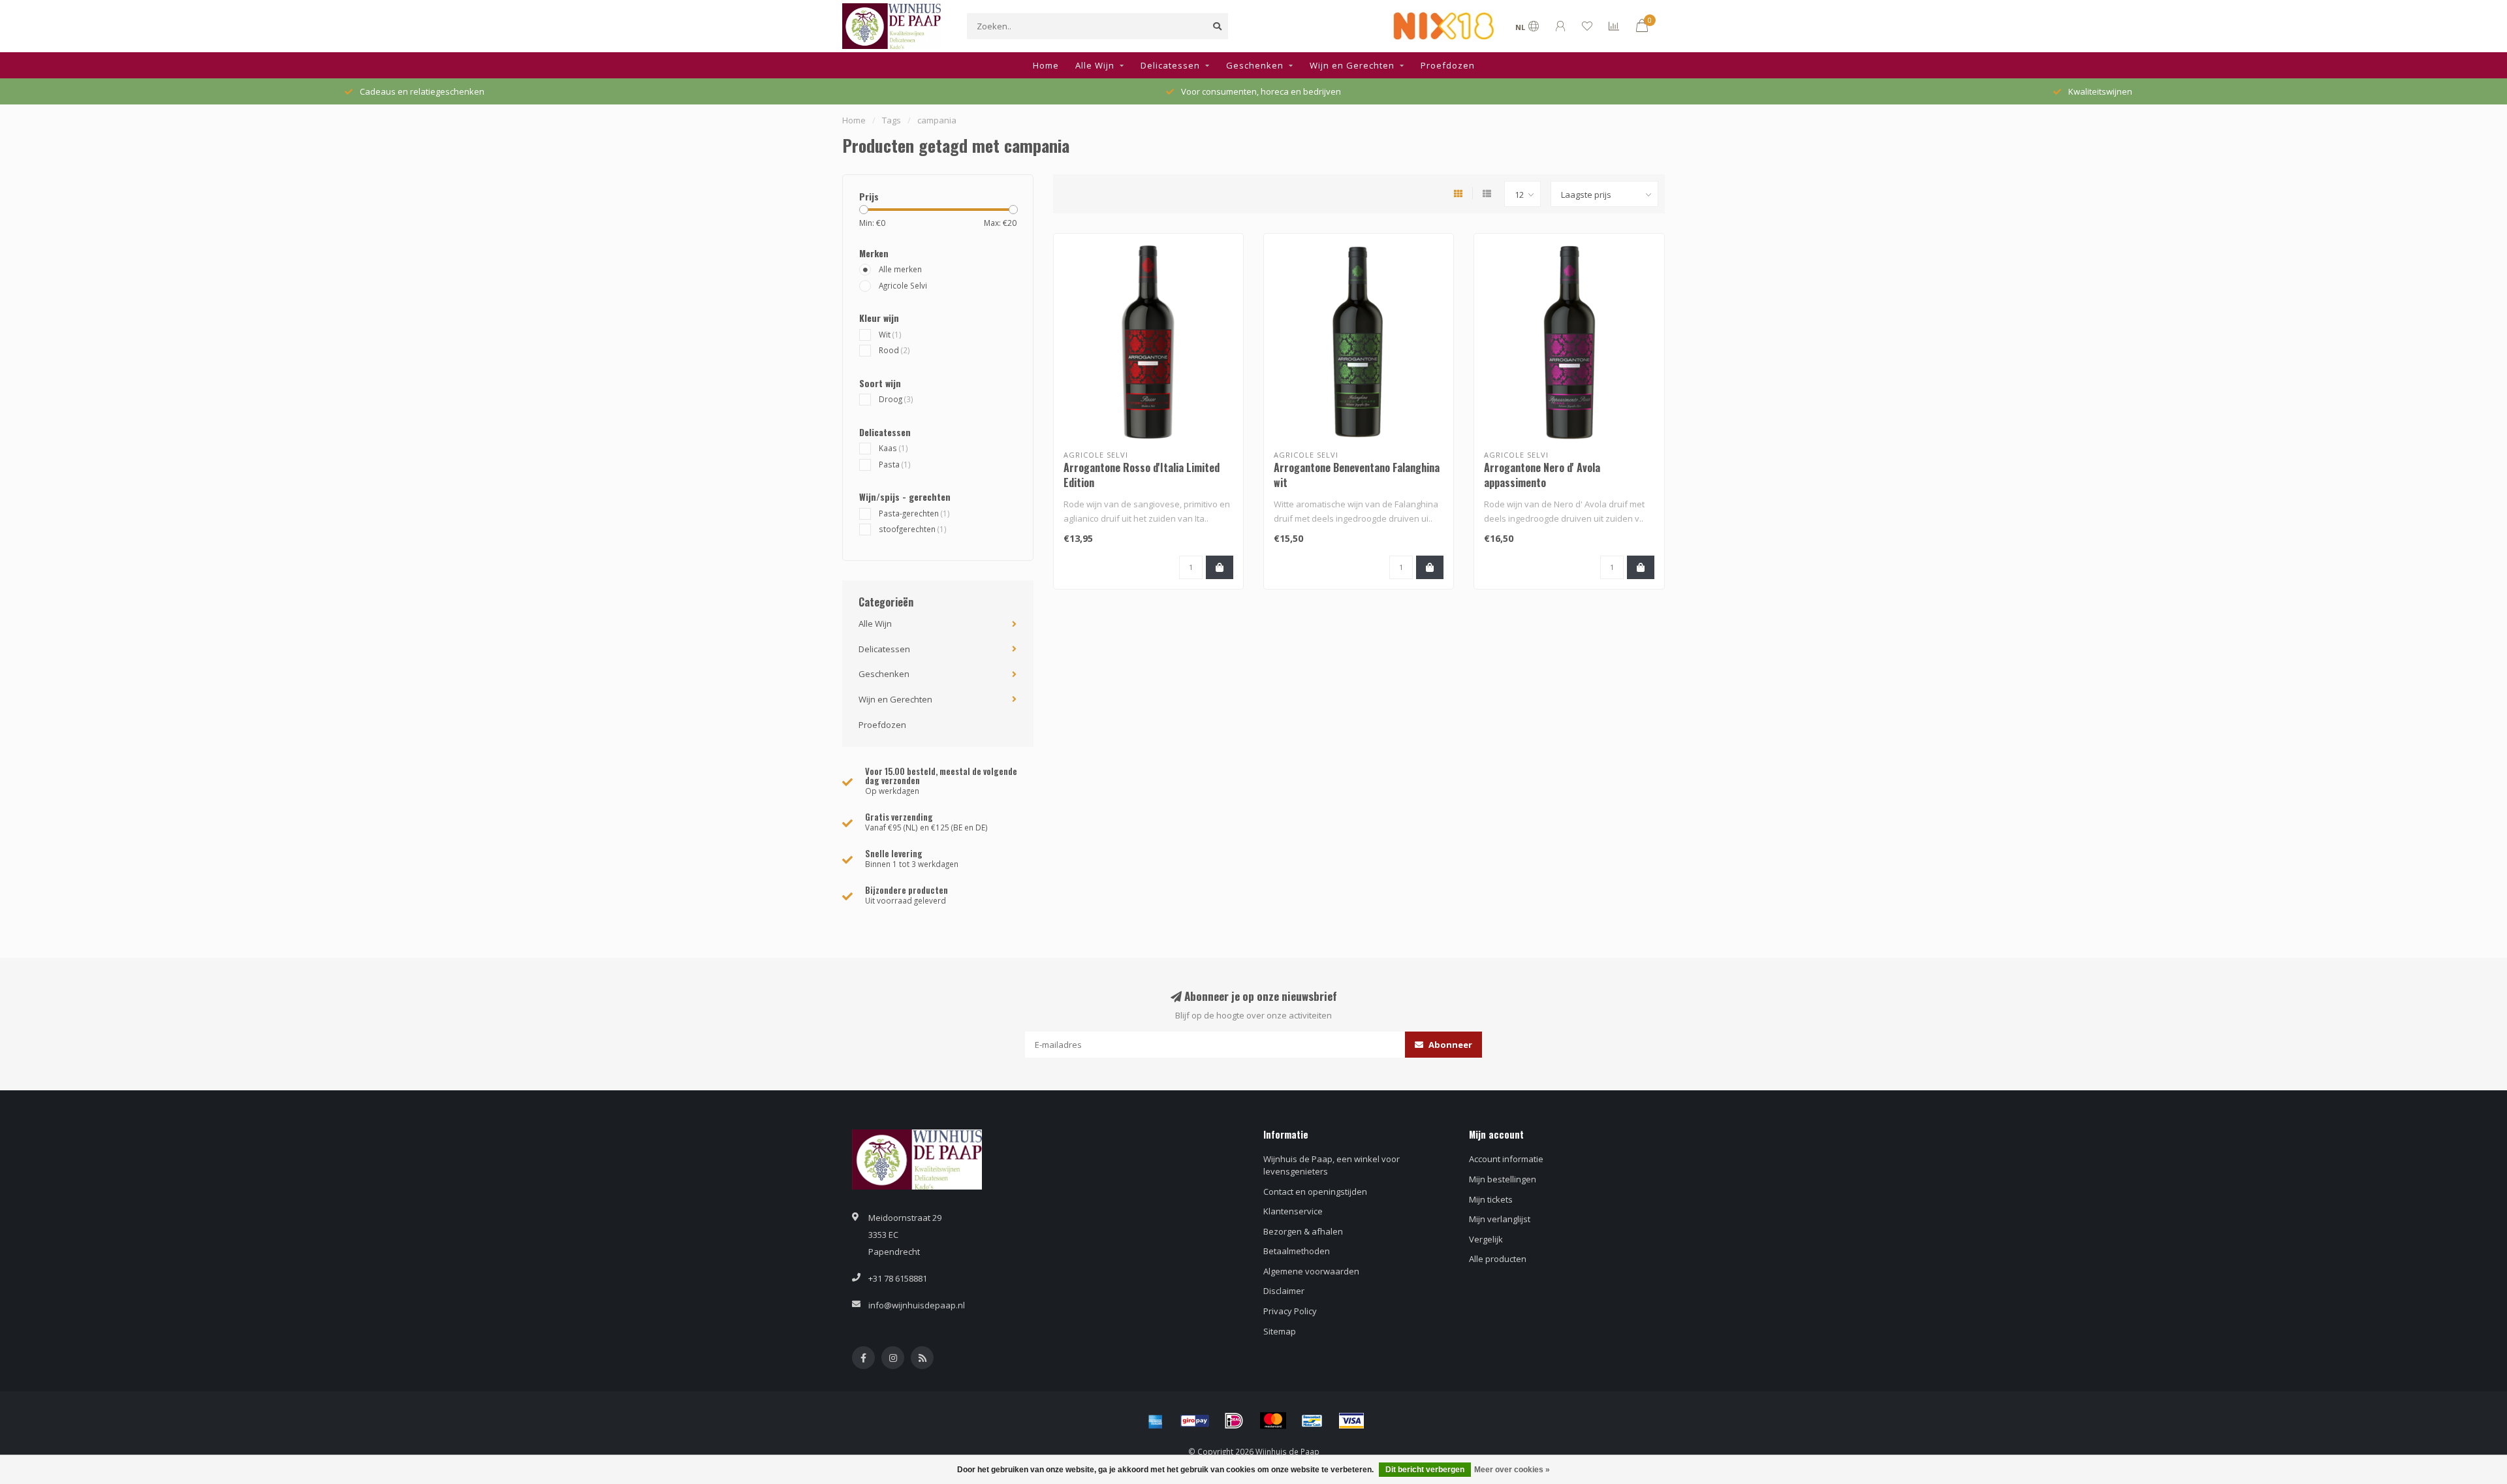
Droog (896, 399)
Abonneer (1449, 1045)
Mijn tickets (1491, 1199)
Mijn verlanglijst (1500, 1219)
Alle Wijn (1095, 65)
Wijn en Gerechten (1352, 65)
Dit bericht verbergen (1425, 1470)
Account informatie (1506, 1159)
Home (1046, 65)
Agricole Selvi (903, 285)
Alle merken (900, 269)
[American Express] (1156, 1421)
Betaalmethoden (1297, 1251)
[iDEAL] (1234, 1421)
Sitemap (1280, 1331)
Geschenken (1255, 65)
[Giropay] (1195, 1421)
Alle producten (1498, 1259)
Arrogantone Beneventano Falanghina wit (1357, 475)
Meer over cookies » (1512, 1470)
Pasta (895, 464)
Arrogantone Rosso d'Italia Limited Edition (1142, 475)
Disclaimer (1284, 1291)
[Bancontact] (1312, 1421)
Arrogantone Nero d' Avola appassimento (1542, 475)
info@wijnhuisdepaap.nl (917, 1305)
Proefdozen (1448, 65)
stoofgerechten (913, 529)
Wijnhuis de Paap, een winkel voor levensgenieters (1332, 1165)
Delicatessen (1170, 65)
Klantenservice (1293, 1211)
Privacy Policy (1290, 1311)
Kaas (893, 448)
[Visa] (1351, 1421)
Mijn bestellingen (1503, 1179)
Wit (890, 334)
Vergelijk (1486, 1239)
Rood (894, 350)
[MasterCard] (1273, 1421)
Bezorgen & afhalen (1303, 1231)
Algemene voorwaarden (1311, 1271)
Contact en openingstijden (1315, 1192)
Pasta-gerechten (914, 513)
